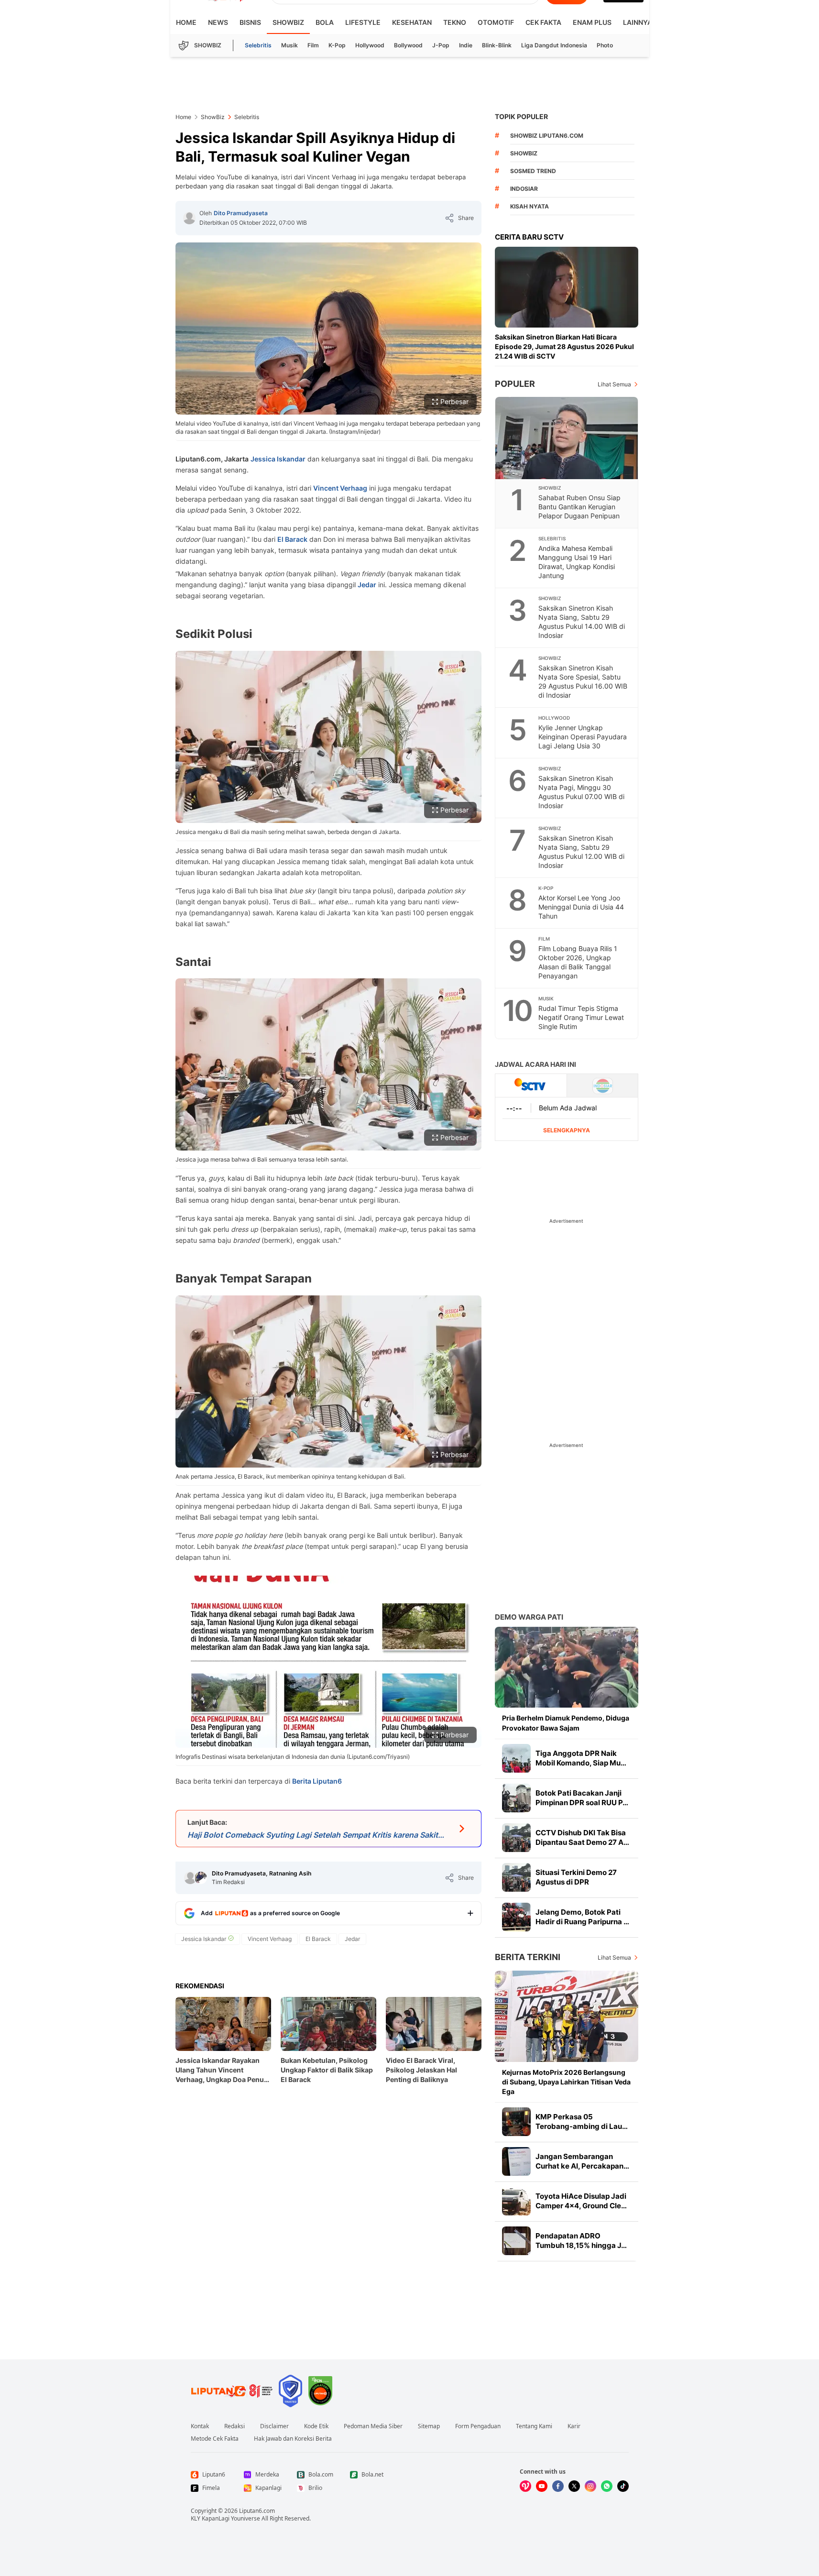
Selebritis (258, 45)
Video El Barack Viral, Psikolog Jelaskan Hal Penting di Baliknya (421, 2070)
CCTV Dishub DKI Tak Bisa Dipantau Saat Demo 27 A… (582, 1837)
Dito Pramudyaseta (241, 213)
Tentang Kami (534, 2426)
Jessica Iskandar (278, 459)
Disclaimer (274, 2426)
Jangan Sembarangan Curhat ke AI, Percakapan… (582, 2161)
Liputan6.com (257, 2511)
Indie (466, 45)
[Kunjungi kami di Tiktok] (623, 2486)
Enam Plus (592, 22)
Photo (605, 45)
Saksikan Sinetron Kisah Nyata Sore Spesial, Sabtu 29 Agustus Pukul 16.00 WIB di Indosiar (583, 681)
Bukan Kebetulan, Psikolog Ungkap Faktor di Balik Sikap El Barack (327, 2070)
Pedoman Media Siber (373, 2426)
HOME (186, 22)
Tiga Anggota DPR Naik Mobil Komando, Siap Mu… (581, 1758)
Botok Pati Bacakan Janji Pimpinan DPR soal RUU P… (582, 1798)
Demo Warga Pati (529, 1617)
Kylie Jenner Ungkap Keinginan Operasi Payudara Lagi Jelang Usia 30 (583, 737)
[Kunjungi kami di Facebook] (558, 2486)
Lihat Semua (614, 384)
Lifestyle (363, 22)
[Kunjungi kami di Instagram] (590, 2486)
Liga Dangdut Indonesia (554, 45)
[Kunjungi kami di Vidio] (525, 2486)
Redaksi (235, 2426)
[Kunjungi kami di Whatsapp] (607, 2486)
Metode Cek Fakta (215, 2439)
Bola (325, 22)
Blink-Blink (497, 45)
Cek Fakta (543, 22)
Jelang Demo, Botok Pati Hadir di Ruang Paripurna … (582, 1917)
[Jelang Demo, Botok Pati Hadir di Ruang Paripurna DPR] (516, 1917)
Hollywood (370, 45)
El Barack (292, 539)
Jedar (367, 585)
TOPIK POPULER (521, 116)
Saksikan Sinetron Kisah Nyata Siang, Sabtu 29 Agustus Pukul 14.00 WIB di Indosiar (582, 622)
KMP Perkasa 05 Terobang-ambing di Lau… (582, 2121)
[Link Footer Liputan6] (232, 2391)
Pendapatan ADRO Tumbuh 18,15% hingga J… (581, 2241)
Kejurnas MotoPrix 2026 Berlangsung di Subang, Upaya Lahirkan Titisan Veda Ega (566, 2082)
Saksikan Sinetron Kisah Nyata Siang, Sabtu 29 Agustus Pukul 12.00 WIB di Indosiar (581, 852)
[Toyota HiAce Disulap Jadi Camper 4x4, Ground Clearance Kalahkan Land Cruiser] (516, 2201)
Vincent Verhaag (340, 488)
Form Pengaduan (478, 2426)
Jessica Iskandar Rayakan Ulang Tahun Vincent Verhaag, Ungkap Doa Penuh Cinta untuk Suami (222, 2070)
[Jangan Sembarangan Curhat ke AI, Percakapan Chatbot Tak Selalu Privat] (516, 2161)
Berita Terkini (528, 1957)
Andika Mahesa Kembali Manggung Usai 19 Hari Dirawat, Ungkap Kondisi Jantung (577, 562)
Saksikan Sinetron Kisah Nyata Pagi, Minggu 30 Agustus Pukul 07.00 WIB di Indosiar (581, 792)
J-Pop (441, 45)
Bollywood (408, 45)
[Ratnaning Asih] (201, 1878)
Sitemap (429, 2426)
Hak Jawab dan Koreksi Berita (293, 2439)
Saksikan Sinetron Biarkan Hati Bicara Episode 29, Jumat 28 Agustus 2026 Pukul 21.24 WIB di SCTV (564, 346)
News (218, 22)
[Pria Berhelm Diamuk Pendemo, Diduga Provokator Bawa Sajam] (567, 1667)
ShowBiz (288, 22)
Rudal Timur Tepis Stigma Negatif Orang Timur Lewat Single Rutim (581, 1017)
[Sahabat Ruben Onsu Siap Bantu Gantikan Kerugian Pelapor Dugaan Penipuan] (567, 438)
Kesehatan (412, 22)
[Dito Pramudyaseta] (189, 218)
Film (313, 45)
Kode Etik (316, 2426)
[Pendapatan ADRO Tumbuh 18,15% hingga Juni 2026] (516, 2241)
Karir (574, 2426)
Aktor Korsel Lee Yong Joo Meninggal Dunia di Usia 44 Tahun (581, 907)
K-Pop (337, 45)
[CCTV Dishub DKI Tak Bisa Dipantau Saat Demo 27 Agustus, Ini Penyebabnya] (516, 1838)
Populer (515, 384)
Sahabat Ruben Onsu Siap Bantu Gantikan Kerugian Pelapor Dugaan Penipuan (579, 507)
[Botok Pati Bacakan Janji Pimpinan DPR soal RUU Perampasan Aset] (516, 1798)
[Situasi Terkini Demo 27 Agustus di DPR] (516, 1877)
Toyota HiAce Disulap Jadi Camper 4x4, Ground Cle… (581, 2201)
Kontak (200, 2426)
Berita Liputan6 (317, 1781)
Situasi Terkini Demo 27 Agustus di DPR (576, 1877)
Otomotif (496, 22)
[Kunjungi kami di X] (574, 2486)
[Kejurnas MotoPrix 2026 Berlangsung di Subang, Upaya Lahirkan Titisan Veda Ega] (567, 2016)
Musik (289, 45)
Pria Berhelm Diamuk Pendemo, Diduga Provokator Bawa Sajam (566, 1723)
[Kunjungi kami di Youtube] (542, 2486)
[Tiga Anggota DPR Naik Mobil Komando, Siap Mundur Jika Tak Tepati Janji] (516, 1758)
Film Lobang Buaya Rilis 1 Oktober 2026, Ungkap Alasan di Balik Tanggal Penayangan (578, 962)
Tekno (455, 22)
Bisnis (250, 22)
